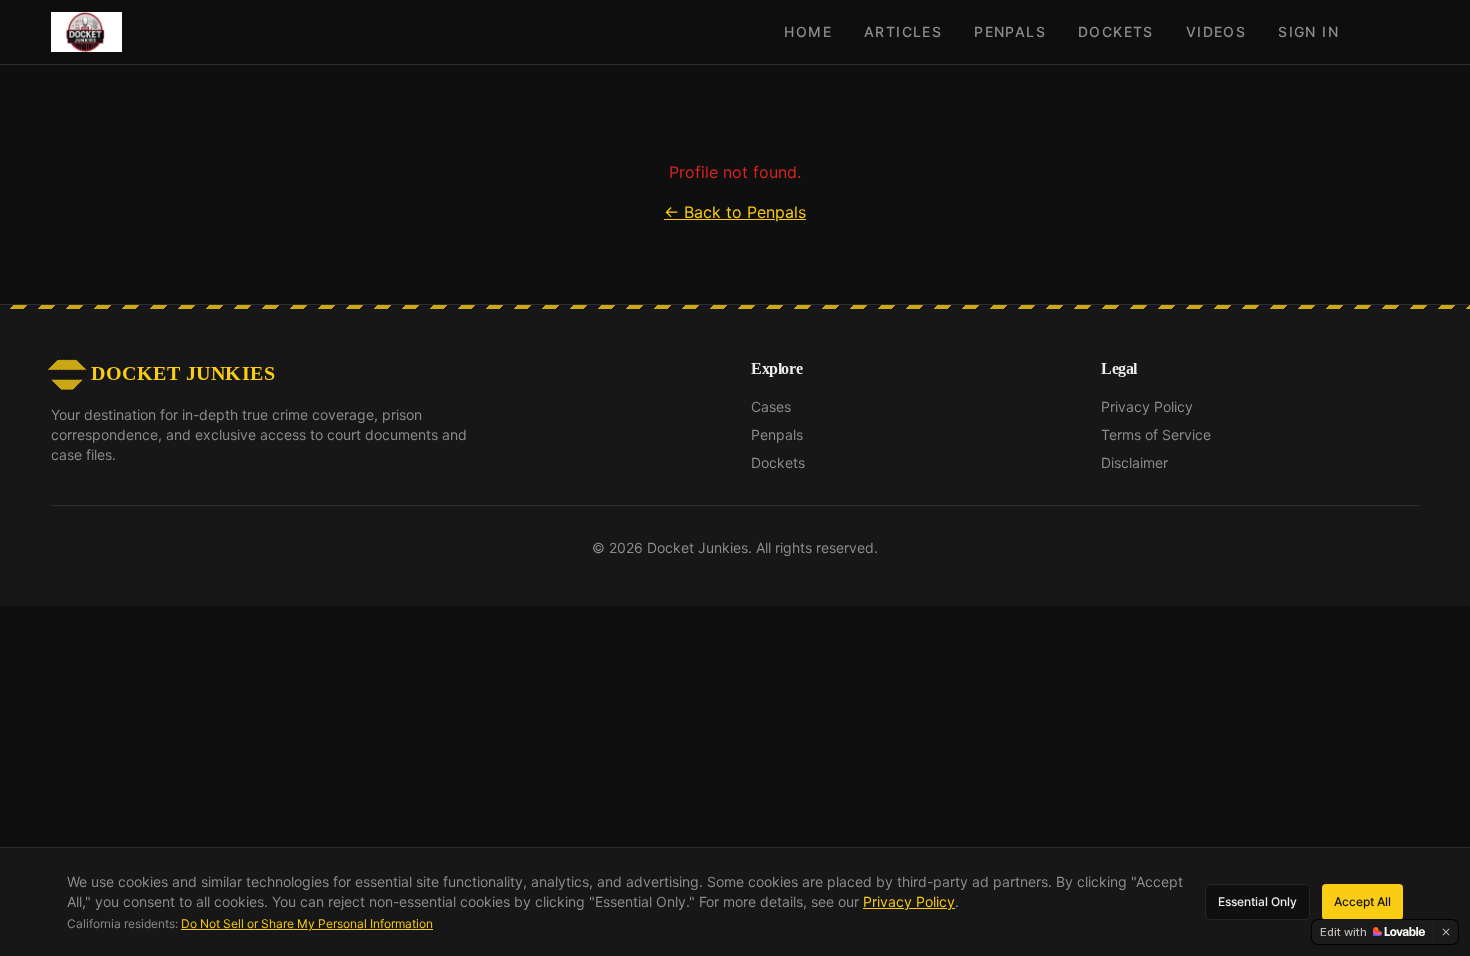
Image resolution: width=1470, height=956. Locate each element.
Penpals (1010, 31)
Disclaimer (1134, 462)
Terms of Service (1156, 434)
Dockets (1116, 31)
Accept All (1362, 901)
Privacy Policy (1147, 406)
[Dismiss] (1446, 932)
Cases (771, 406)
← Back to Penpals (735, 212)
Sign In (1308, 31)
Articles (903, 31)
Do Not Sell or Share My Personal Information (307, 923)
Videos (1216, 31)
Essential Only (1257, 901)
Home (808, 31)
